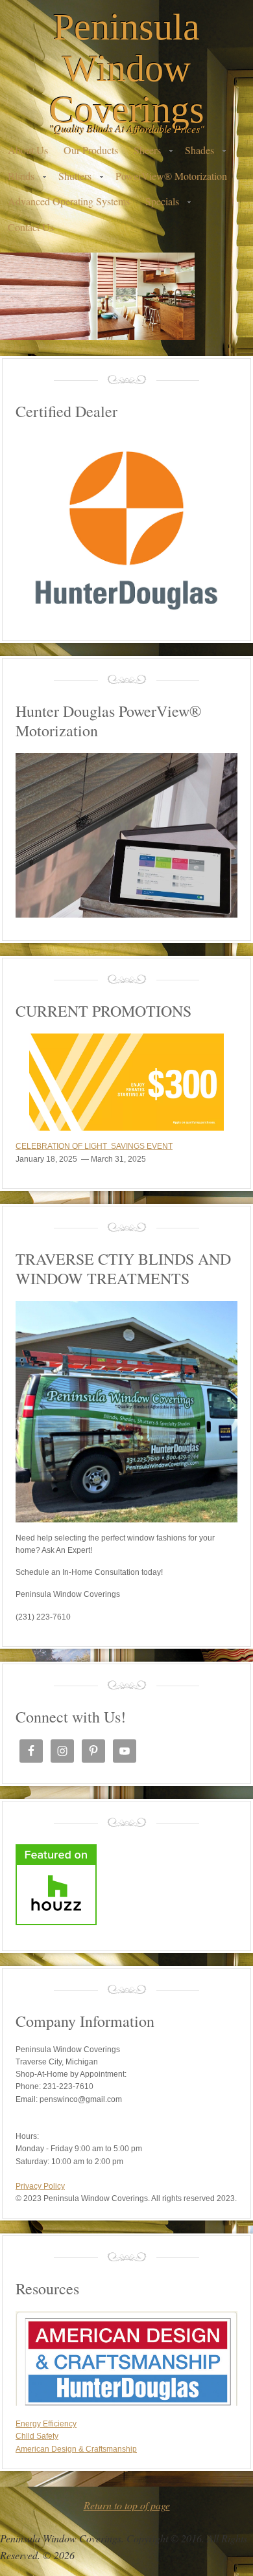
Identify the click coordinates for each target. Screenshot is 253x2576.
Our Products (91, 150)
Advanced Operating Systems (69, 201)
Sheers (143, 153)
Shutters (71, 179)
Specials (158, 204)
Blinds (17, 179)
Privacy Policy (40, 2186)
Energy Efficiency (46, 2424)
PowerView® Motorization (171, 176)
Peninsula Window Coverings (127, 68)
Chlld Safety (37, 2436)
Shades (196, 153)
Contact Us (31, 227)
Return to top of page (127, 2505)
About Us (28, 150)
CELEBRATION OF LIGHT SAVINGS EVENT (94, 1146)
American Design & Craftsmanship (76, 2449)
